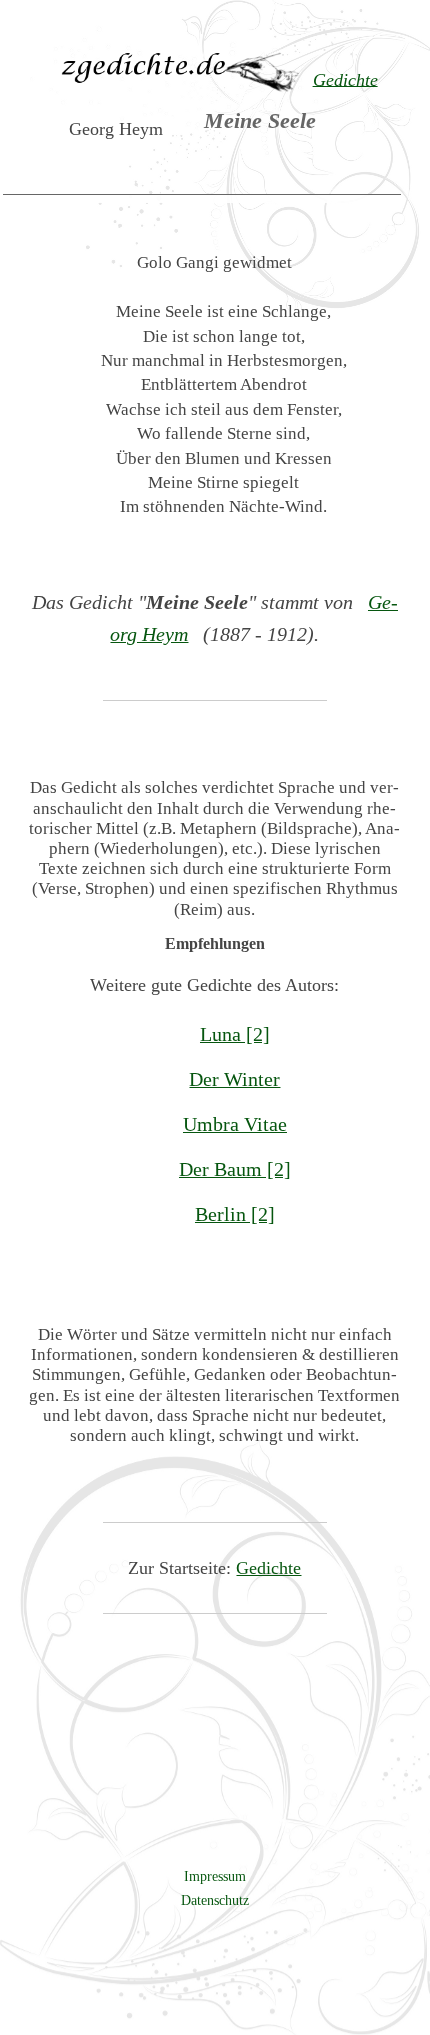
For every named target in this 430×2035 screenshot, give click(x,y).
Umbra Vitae (235, 1124)
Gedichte (268, 1568)
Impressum (215, 1876)
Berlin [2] (235, 1214)
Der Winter (234, 1079)
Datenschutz (215, 1900)
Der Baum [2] (235, 1169)
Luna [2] (235, 1034)
